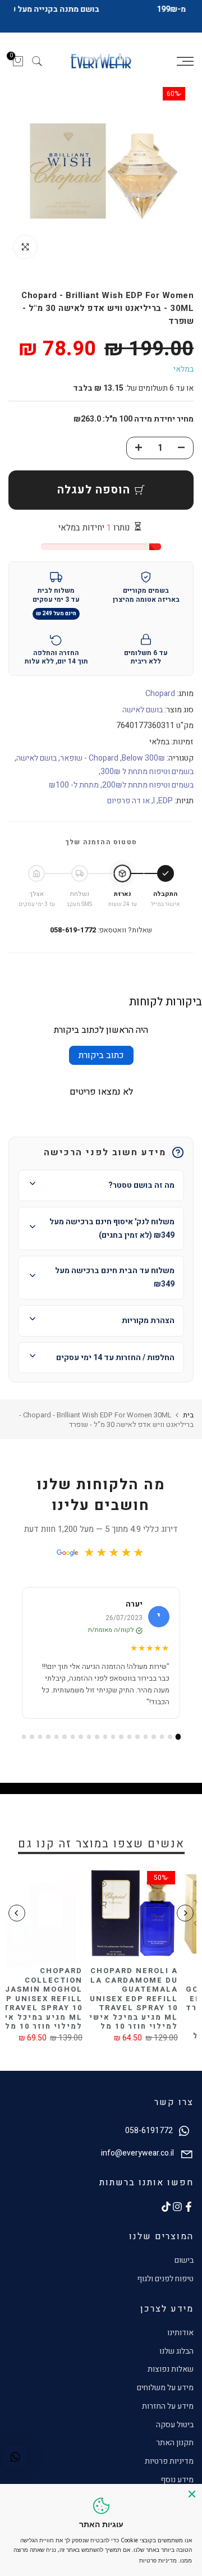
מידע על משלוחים (165, 2388)
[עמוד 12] (89, 1737)
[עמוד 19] (32, 1737)
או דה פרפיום (128, 801)
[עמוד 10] (105, 1737)
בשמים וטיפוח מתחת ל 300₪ (147, 772)
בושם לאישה (143, 710)
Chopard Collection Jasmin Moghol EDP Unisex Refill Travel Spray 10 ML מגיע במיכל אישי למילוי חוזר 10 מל (132, 1998)
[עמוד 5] (146, 1737)
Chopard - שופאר (89, 758)
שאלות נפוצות (171, 2369)
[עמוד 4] (153, 1737)
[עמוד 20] (24, 1737)
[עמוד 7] (129, 1737)
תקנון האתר (175, 2443)
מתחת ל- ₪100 (74, 785)
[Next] (17, 1913)
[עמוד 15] (64, 1737)
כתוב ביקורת (101, 1055)
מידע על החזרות (168, 2406)
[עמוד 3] (162, 1737)
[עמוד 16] (56, 1737)
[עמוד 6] (137, 1737)
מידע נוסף (177, 2480)
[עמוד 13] (81, 1737)
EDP (166, 801)
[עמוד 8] (121, 1737)
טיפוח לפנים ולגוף (165, 2279)
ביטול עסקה (175, 2425)
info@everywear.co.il (137, 2153)
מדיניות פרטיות (169, 2461)
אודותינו (180, 2333)
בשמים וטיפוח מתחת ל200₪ (148, 785)
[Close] (192, 2494)
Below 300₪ (143, 758)
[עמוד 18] (40, 1737)
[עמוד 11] (97, 1737)
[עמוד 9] (113, 1737)
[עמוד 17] (48, 1737)
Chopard (160, 694)
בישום (184, 2260)
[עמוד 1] (178, 1737)
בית (188, 1415)
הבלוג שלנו (176, 2351)
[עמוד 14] (73, 1737)
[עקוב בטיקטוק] (166, 2207)
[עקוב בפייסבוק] (189, 2207)
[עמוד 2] (170, 1737)
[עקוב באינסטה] (177, 2207)
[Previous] (185, 1913)
